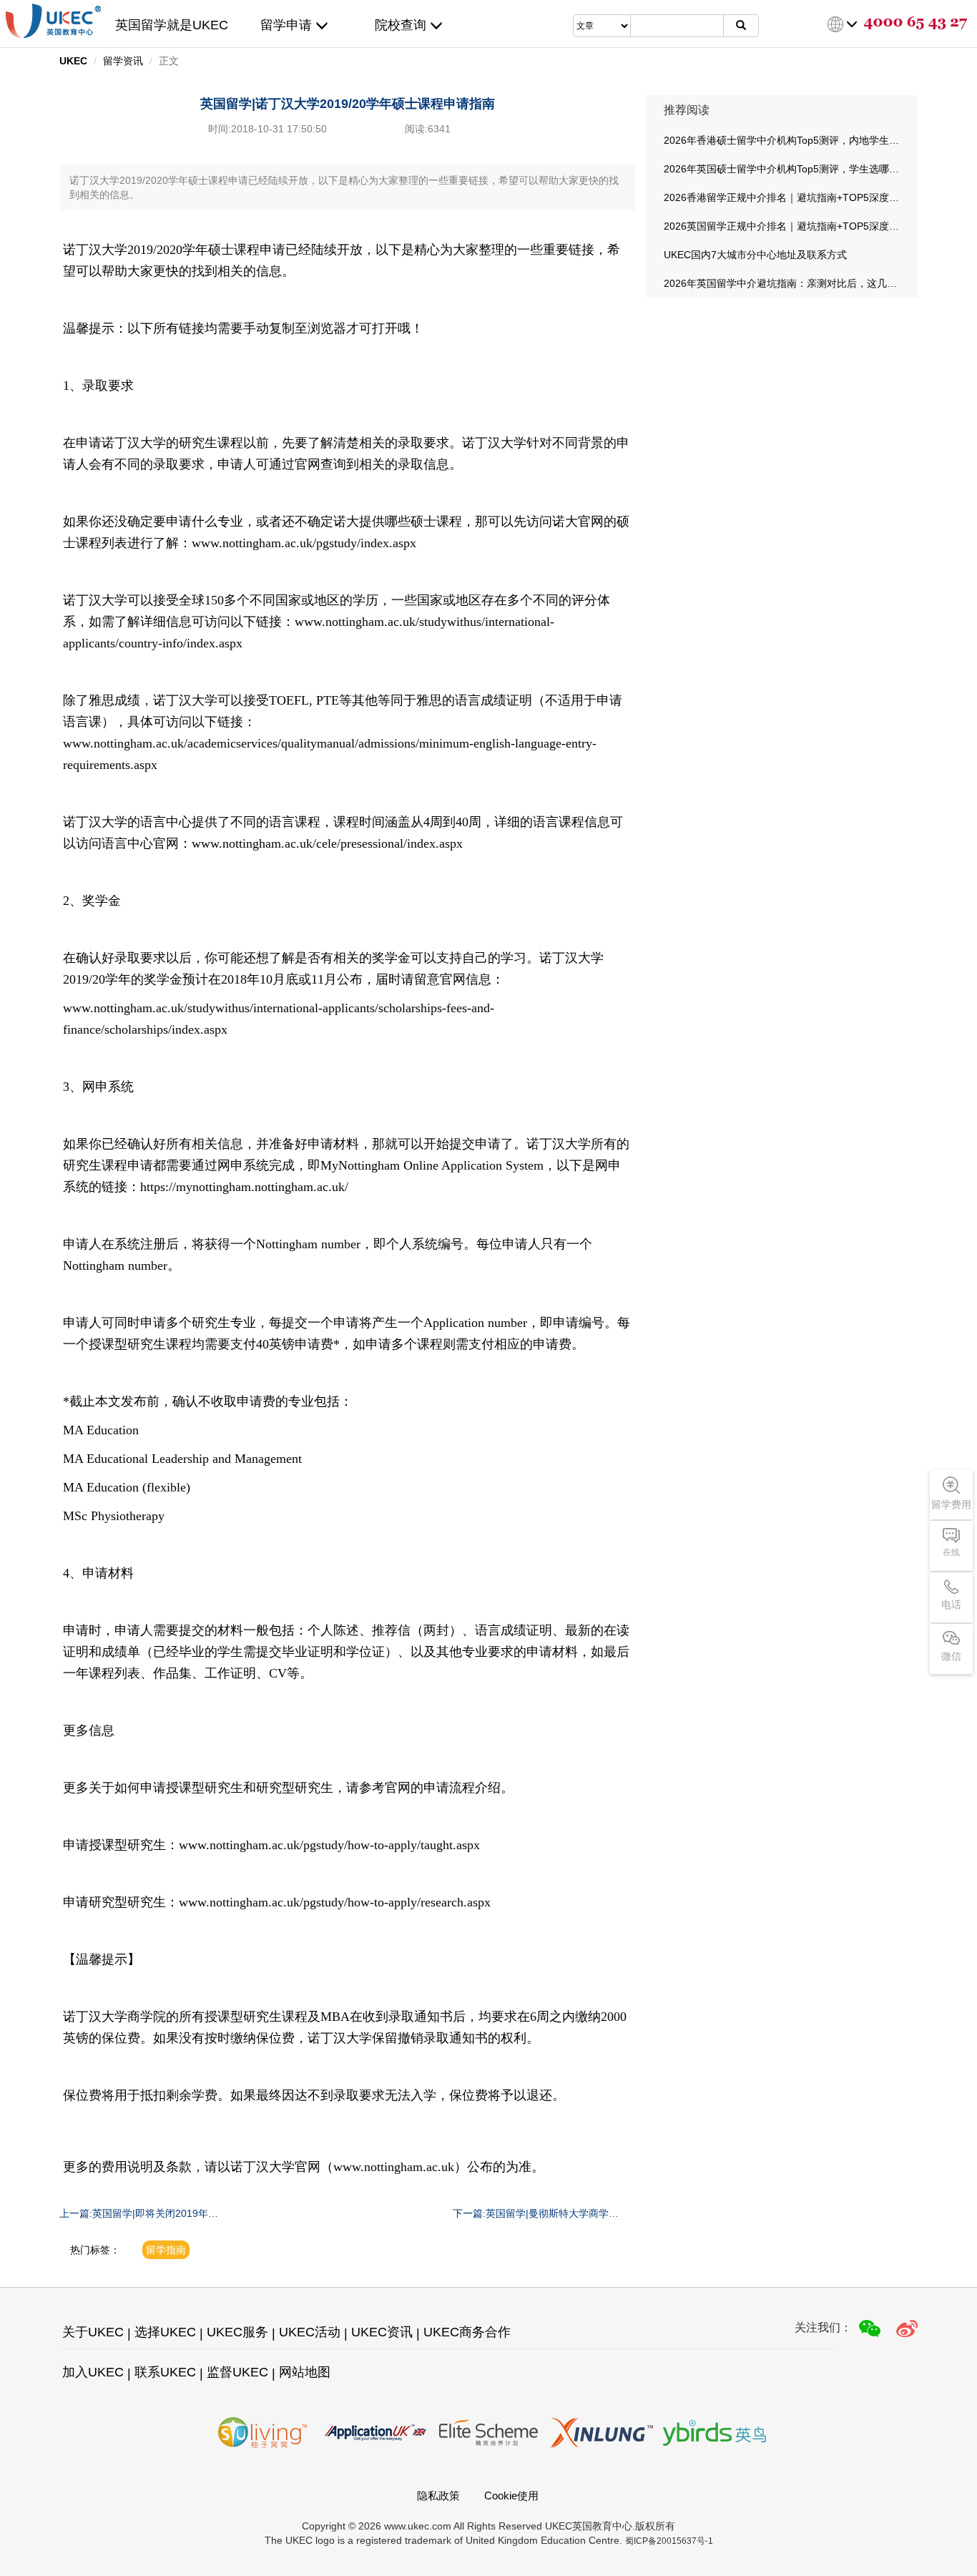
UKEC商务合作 (467, 2332)
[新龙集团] (602, 2433)
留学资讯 (123, 61)
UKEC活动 (310, 2332)
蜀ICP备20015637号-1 (669, 2541)
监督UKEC (237, 2372)
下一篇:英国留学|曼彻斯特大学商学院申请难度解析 (536, 2214)
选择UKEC (165, 2332)
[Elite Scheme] (488, 2433)
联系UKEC (165, 2372)
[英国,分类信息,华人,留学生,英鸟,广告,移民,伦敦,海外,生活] (715, 2433)
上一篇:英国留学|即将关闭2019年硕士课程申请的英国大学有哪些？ (139, 2214)
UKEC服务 (237, 2332)
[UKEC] (907, 2328)
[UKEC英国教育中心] (53, 21)
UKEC (73, 61)
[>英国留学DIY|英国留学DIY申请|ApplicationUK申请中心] (375, 2433)
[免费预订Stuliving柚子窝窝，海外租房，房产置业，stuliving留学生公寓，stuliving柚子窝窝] (262, 2433)
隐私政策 (438, 2496)
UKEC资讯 (382, 2332)
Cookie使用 (511, 2496)
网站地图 (305, 2372)
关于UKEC (93, 2332)
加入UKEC (93, 2372)
